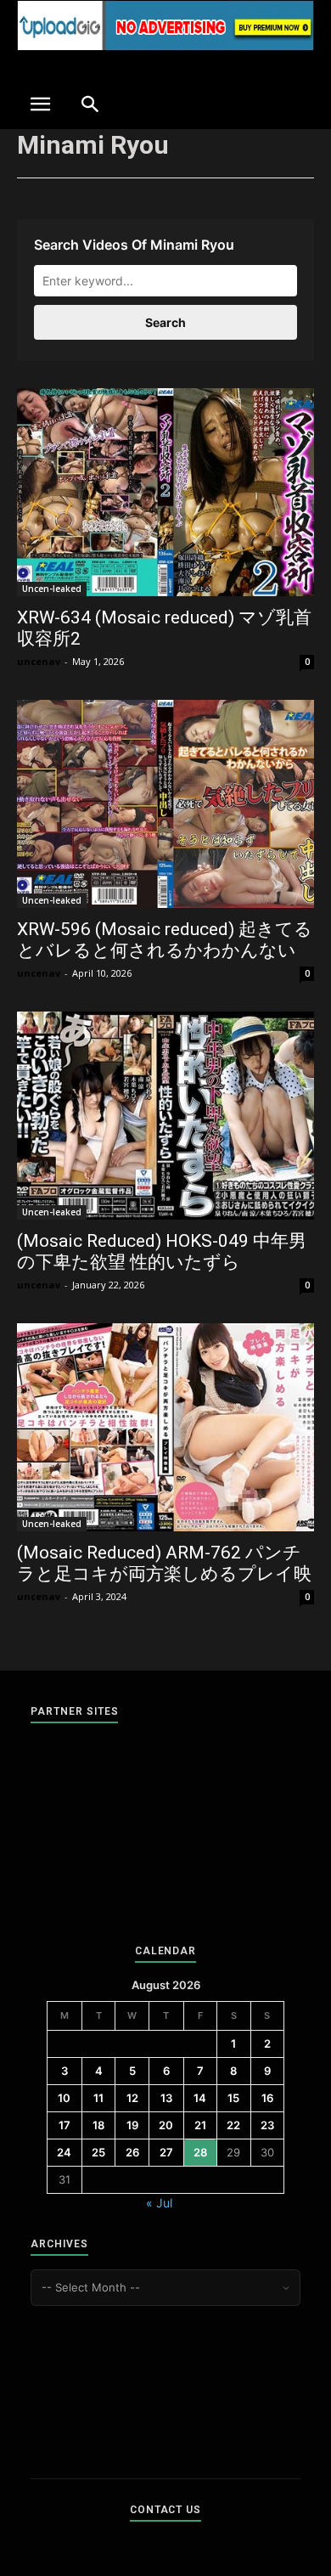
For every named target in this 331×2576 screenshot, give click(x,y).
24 (64, 2152)
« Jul (159, 2203)
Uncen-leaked (52, 589)
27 (166, 2152)
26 (132, 2152)
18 (98, 2125)
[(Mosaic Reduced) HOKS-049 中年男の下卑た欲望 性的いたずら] (165, 1116)
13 (166, 2098)
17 (65, 2125)
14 (200, 2098)
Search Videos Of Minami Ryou (134, 245)
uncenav (39, 661)
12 (132, 2098)
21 (200, 2125)
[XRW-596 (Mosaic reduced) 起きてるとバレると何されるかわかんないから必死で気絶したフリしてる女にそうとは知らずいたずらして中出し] (165, 804)
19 (132, 2125)
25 (98, 2152)
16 (267, 2098)
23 (267, 2125)
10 (64, 2098)
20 (166, 2125)
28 (200, 2152)
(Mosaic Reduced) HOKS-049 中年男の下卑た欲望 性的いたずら (162, 1251)
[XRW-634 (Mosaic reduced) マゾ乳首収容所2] (165, 492)
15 (233, 2098)
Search (165, 322)
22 (233, 2125)
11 (98, 2098)
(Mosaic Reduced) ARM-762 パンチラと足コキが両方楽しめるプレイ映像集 (164, 1574)
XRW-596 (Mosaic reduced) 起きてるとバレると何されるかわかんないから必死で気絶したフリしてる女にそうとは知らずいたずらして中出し (165, 961)
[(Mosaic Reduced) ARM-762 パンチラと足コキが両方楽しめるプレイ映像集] (165, 1427)
